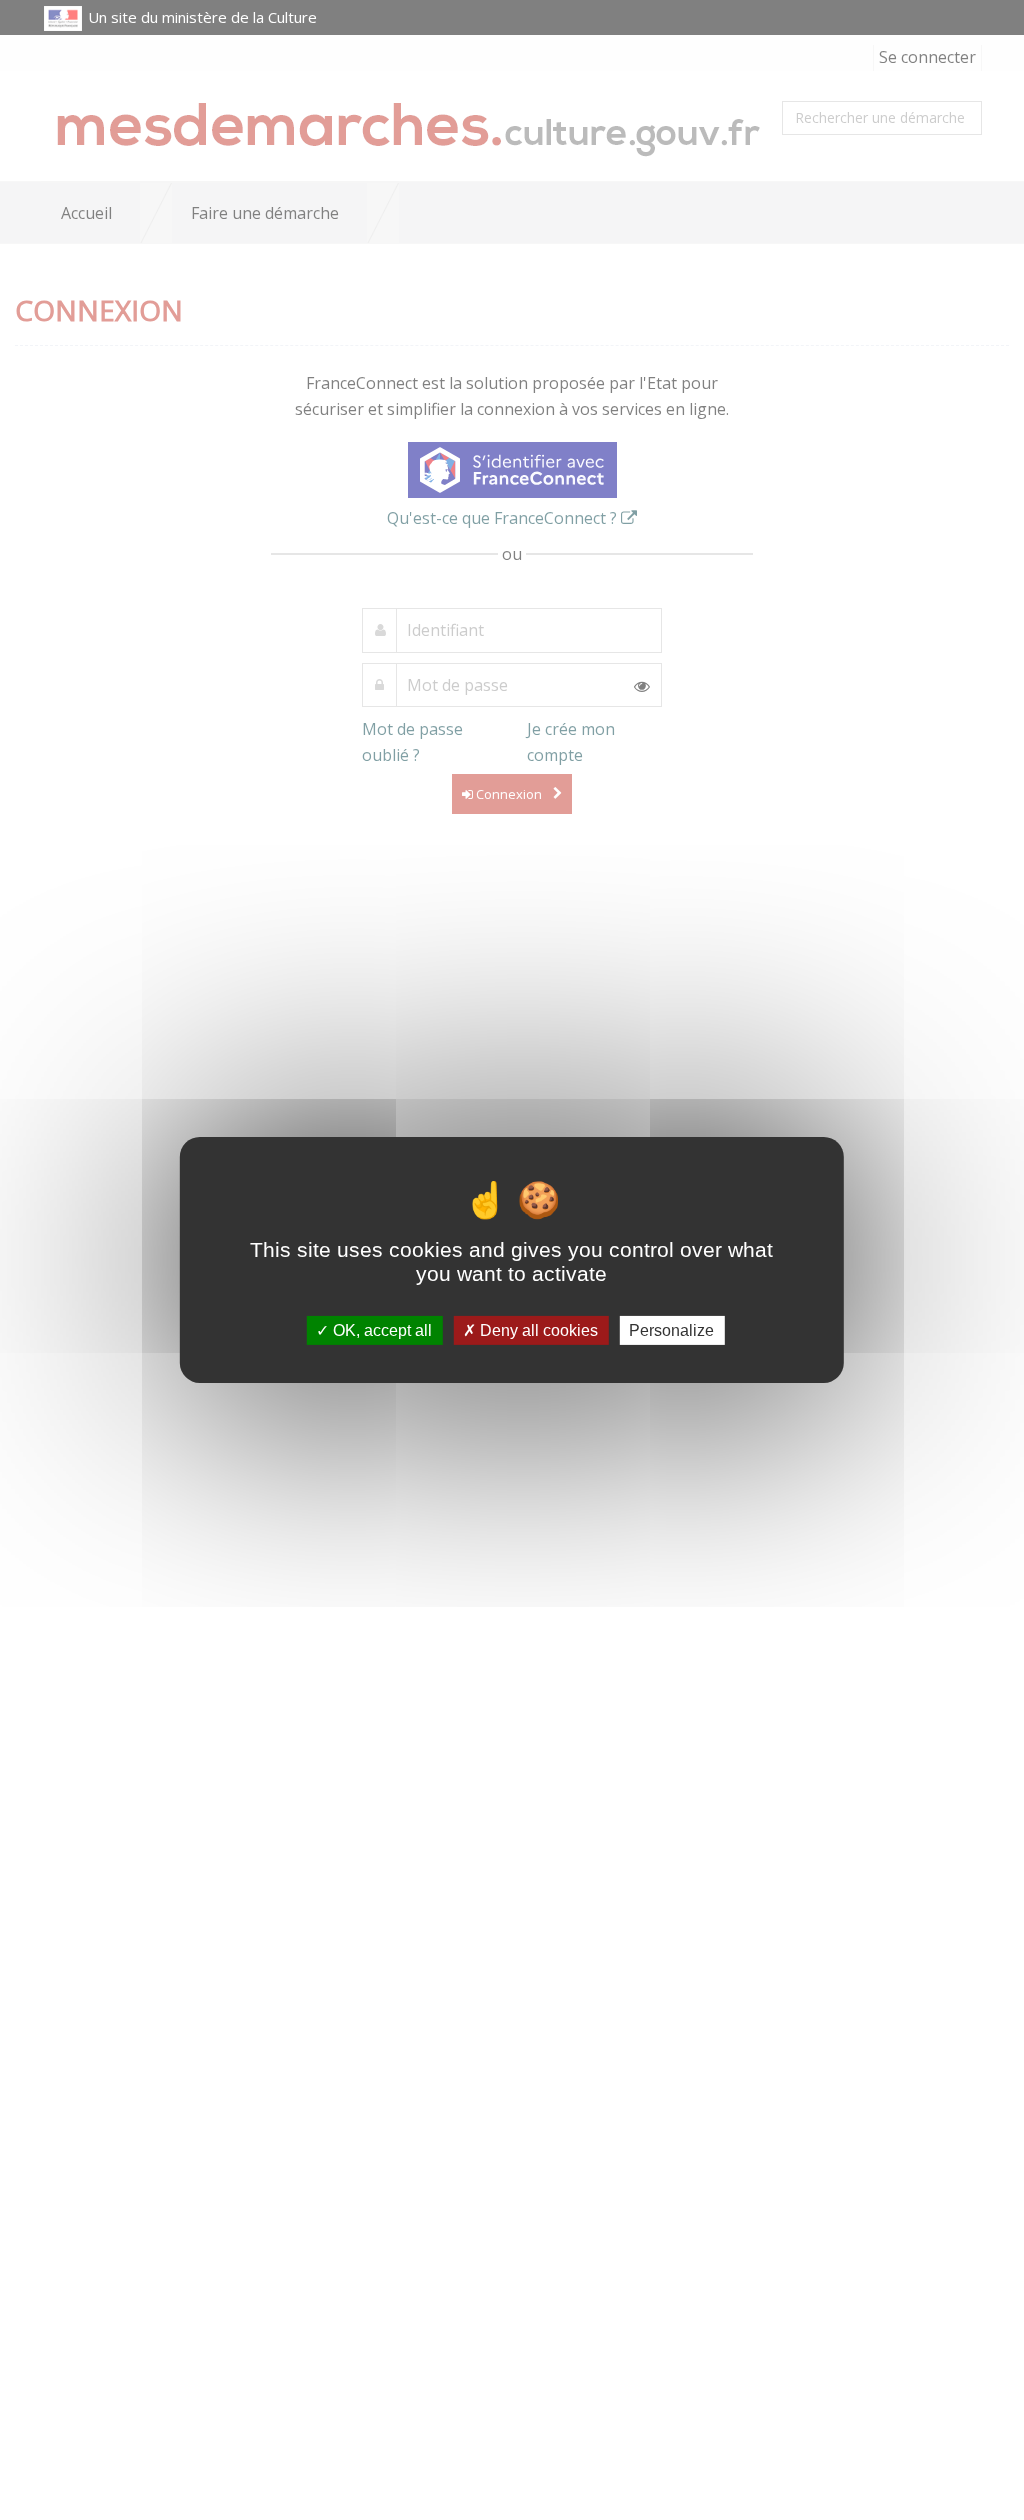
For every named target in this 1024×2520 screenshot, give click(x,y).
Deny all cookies (537, 1330)
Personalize (671, 1330)
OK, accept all (380, 1330)
